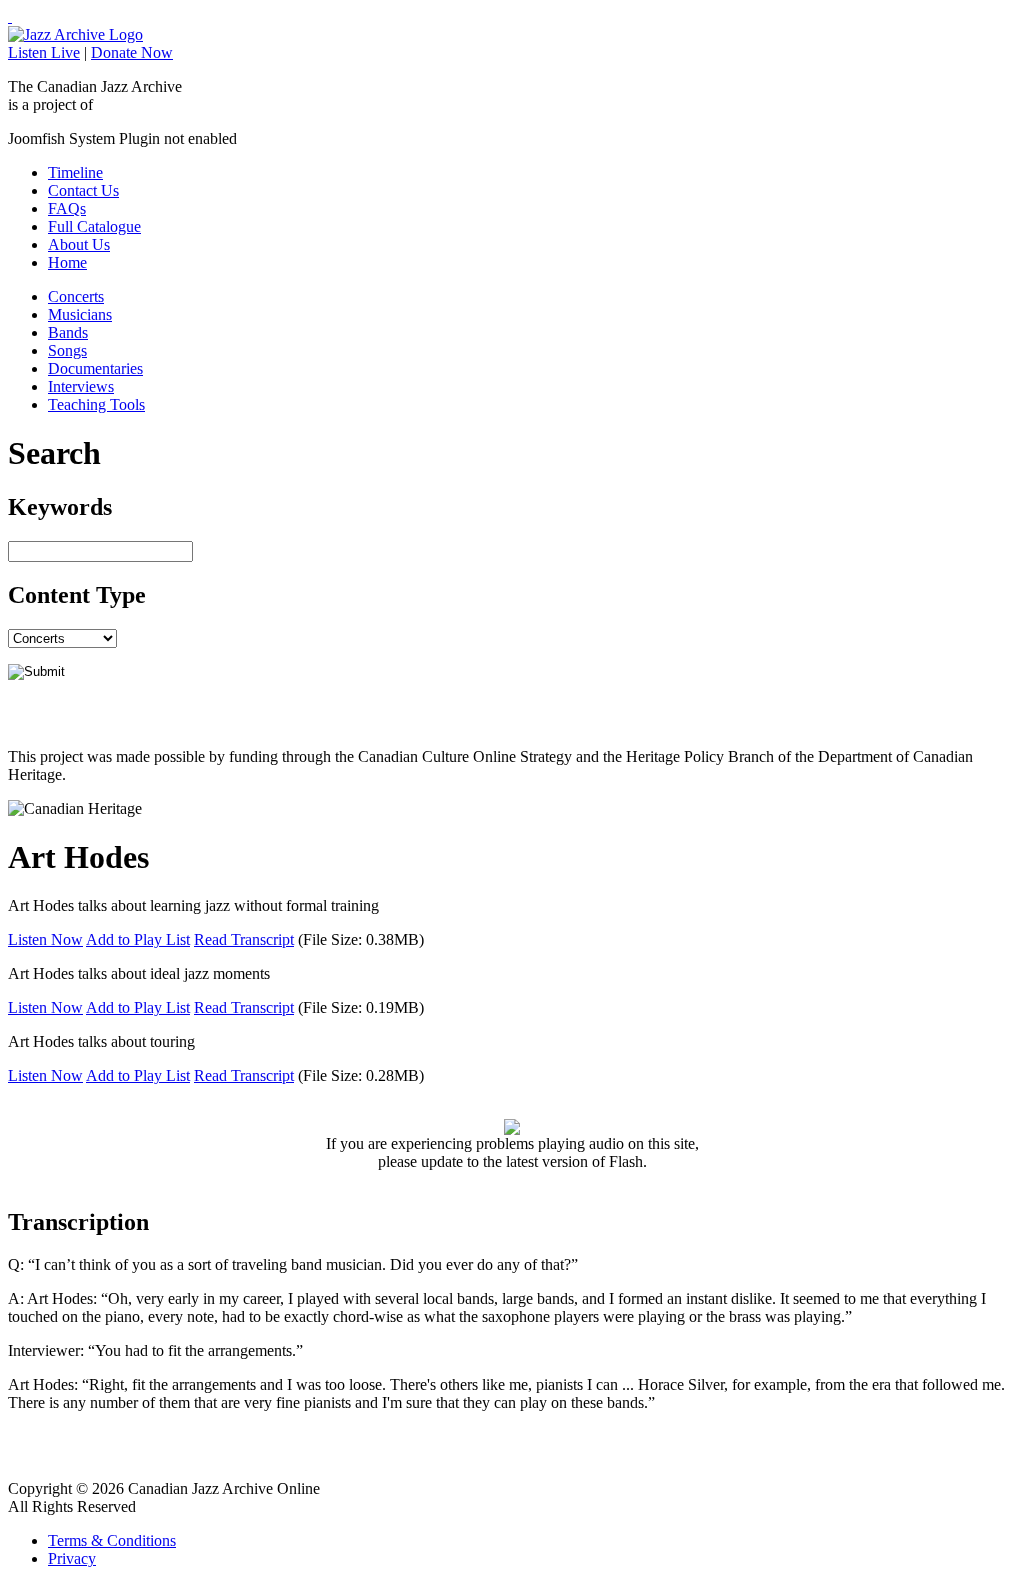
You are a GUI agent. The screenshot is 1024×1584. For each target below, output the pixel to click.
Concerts (76, 296)
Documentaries (95, 368)
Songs (67, 350)
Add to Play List (138, 939)
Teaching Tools (96, 404)
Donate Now (132, 52)
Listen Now (45, 939)
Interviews (81, 386)
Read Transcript (244, 939)
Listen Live (44, 52)
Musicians (80, 314)
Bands (68, 332)
